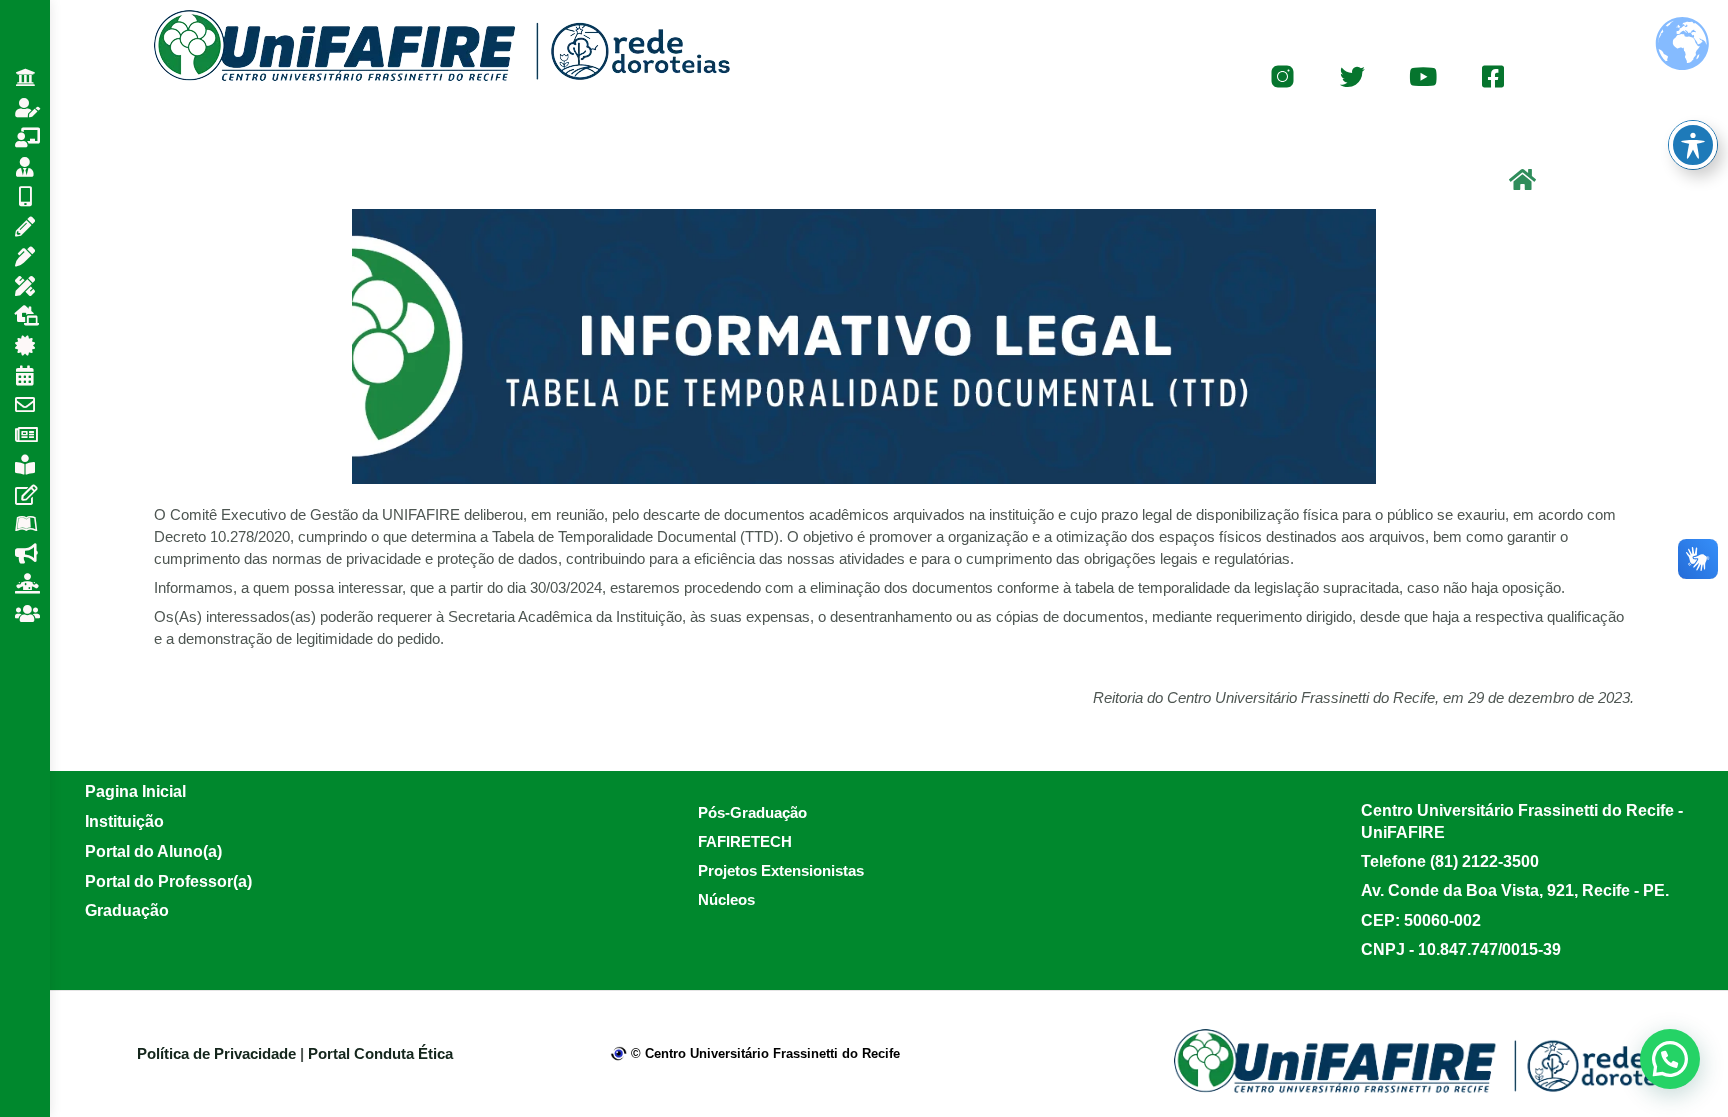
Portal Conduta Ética (380, 1053)
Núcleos (726, 899)
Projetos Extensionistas (781, 870)
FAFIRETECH (745, 841)
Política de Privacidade (218, 1053)
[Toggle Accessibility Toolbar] (1693, 145)
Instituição (124, 821)
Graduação (127, 910)
